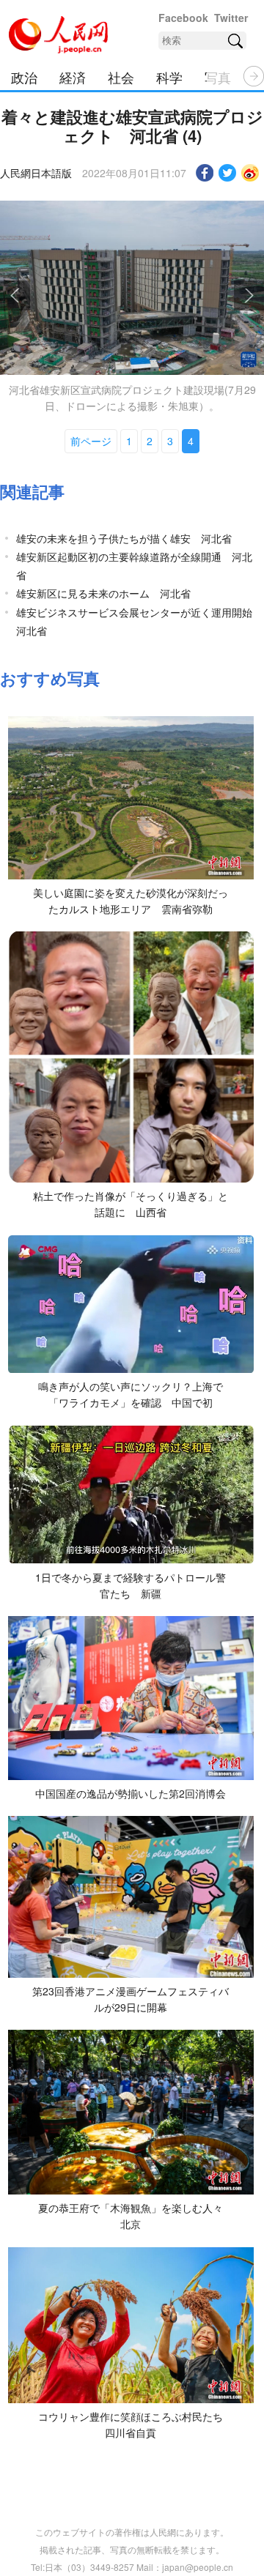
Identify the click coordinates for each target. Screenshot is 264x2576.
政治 (24, 77)
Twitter (231, 18)
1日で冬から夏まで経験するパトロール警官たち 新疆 (131, 1585)
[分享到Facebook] (205, 173)
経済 (73, 77)
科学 (169, 77)
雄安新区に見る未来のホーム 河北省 (103, 593)
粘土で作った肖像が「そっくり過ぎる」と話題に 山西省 (131, 1204)
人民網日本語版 (36, 173)
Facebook (183, 18)
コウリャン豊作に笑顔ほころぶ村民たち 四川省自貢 (136, 2424)
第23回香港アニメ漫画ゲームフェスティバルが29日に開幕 (131, 1999)
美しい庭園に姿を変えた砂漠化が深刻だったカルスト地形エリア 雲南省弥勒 (131, 901)
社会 (121, 77)
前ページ (91, 441)
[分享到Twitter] (228, 173)
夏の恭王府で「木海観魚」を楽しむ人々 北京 (136, 2216)
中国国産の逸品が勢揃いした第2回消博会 (131, 1793)
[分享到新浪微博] (250, 173)
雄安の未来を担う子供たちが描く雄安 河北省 (124, 538)
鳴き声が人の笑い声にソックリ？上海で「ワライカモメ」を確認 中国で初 (131, 1394)
